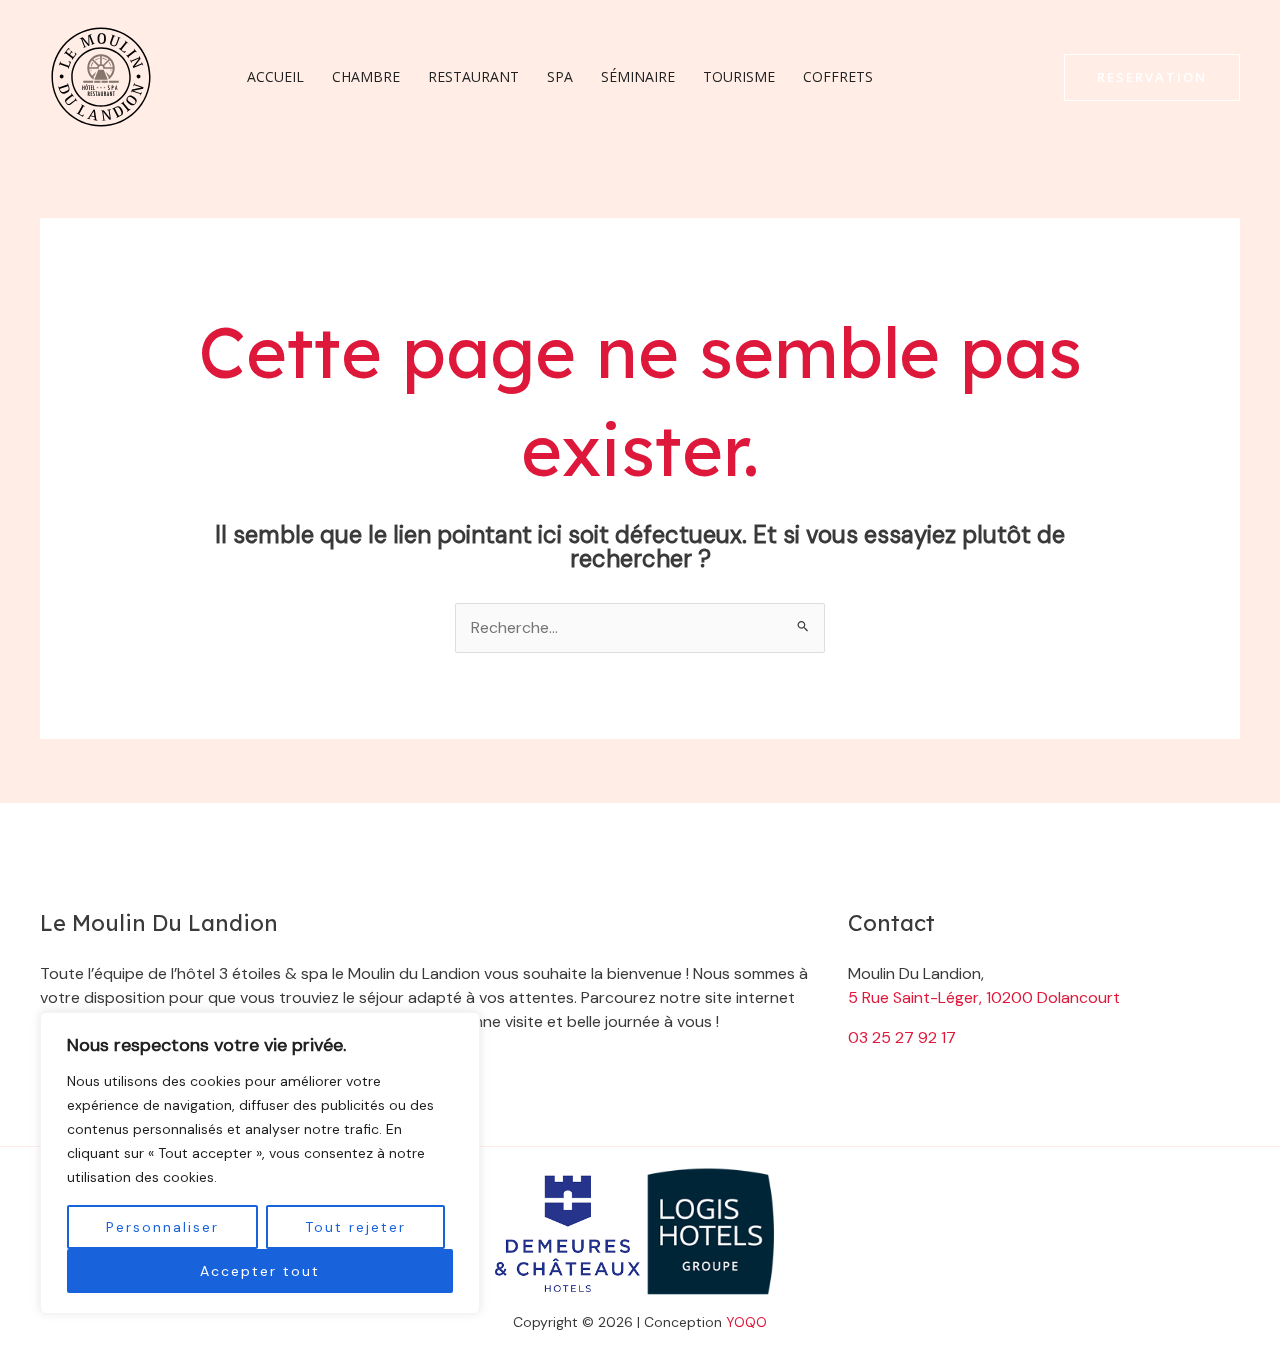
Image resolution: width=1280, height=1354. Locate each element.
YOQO (746, 1322)
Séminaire (638, 76)
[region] (260, 1163)
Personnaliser (162, 1227)
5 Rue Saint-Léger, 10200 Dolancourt (984, 997)
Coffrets (838, 76)
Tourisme (739, 76)
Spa (560, 76)
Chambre (366, 76)
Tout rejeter (355, 1227)
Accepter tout (260, 1271)
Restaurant (473, 76)
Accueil (275, 76)
